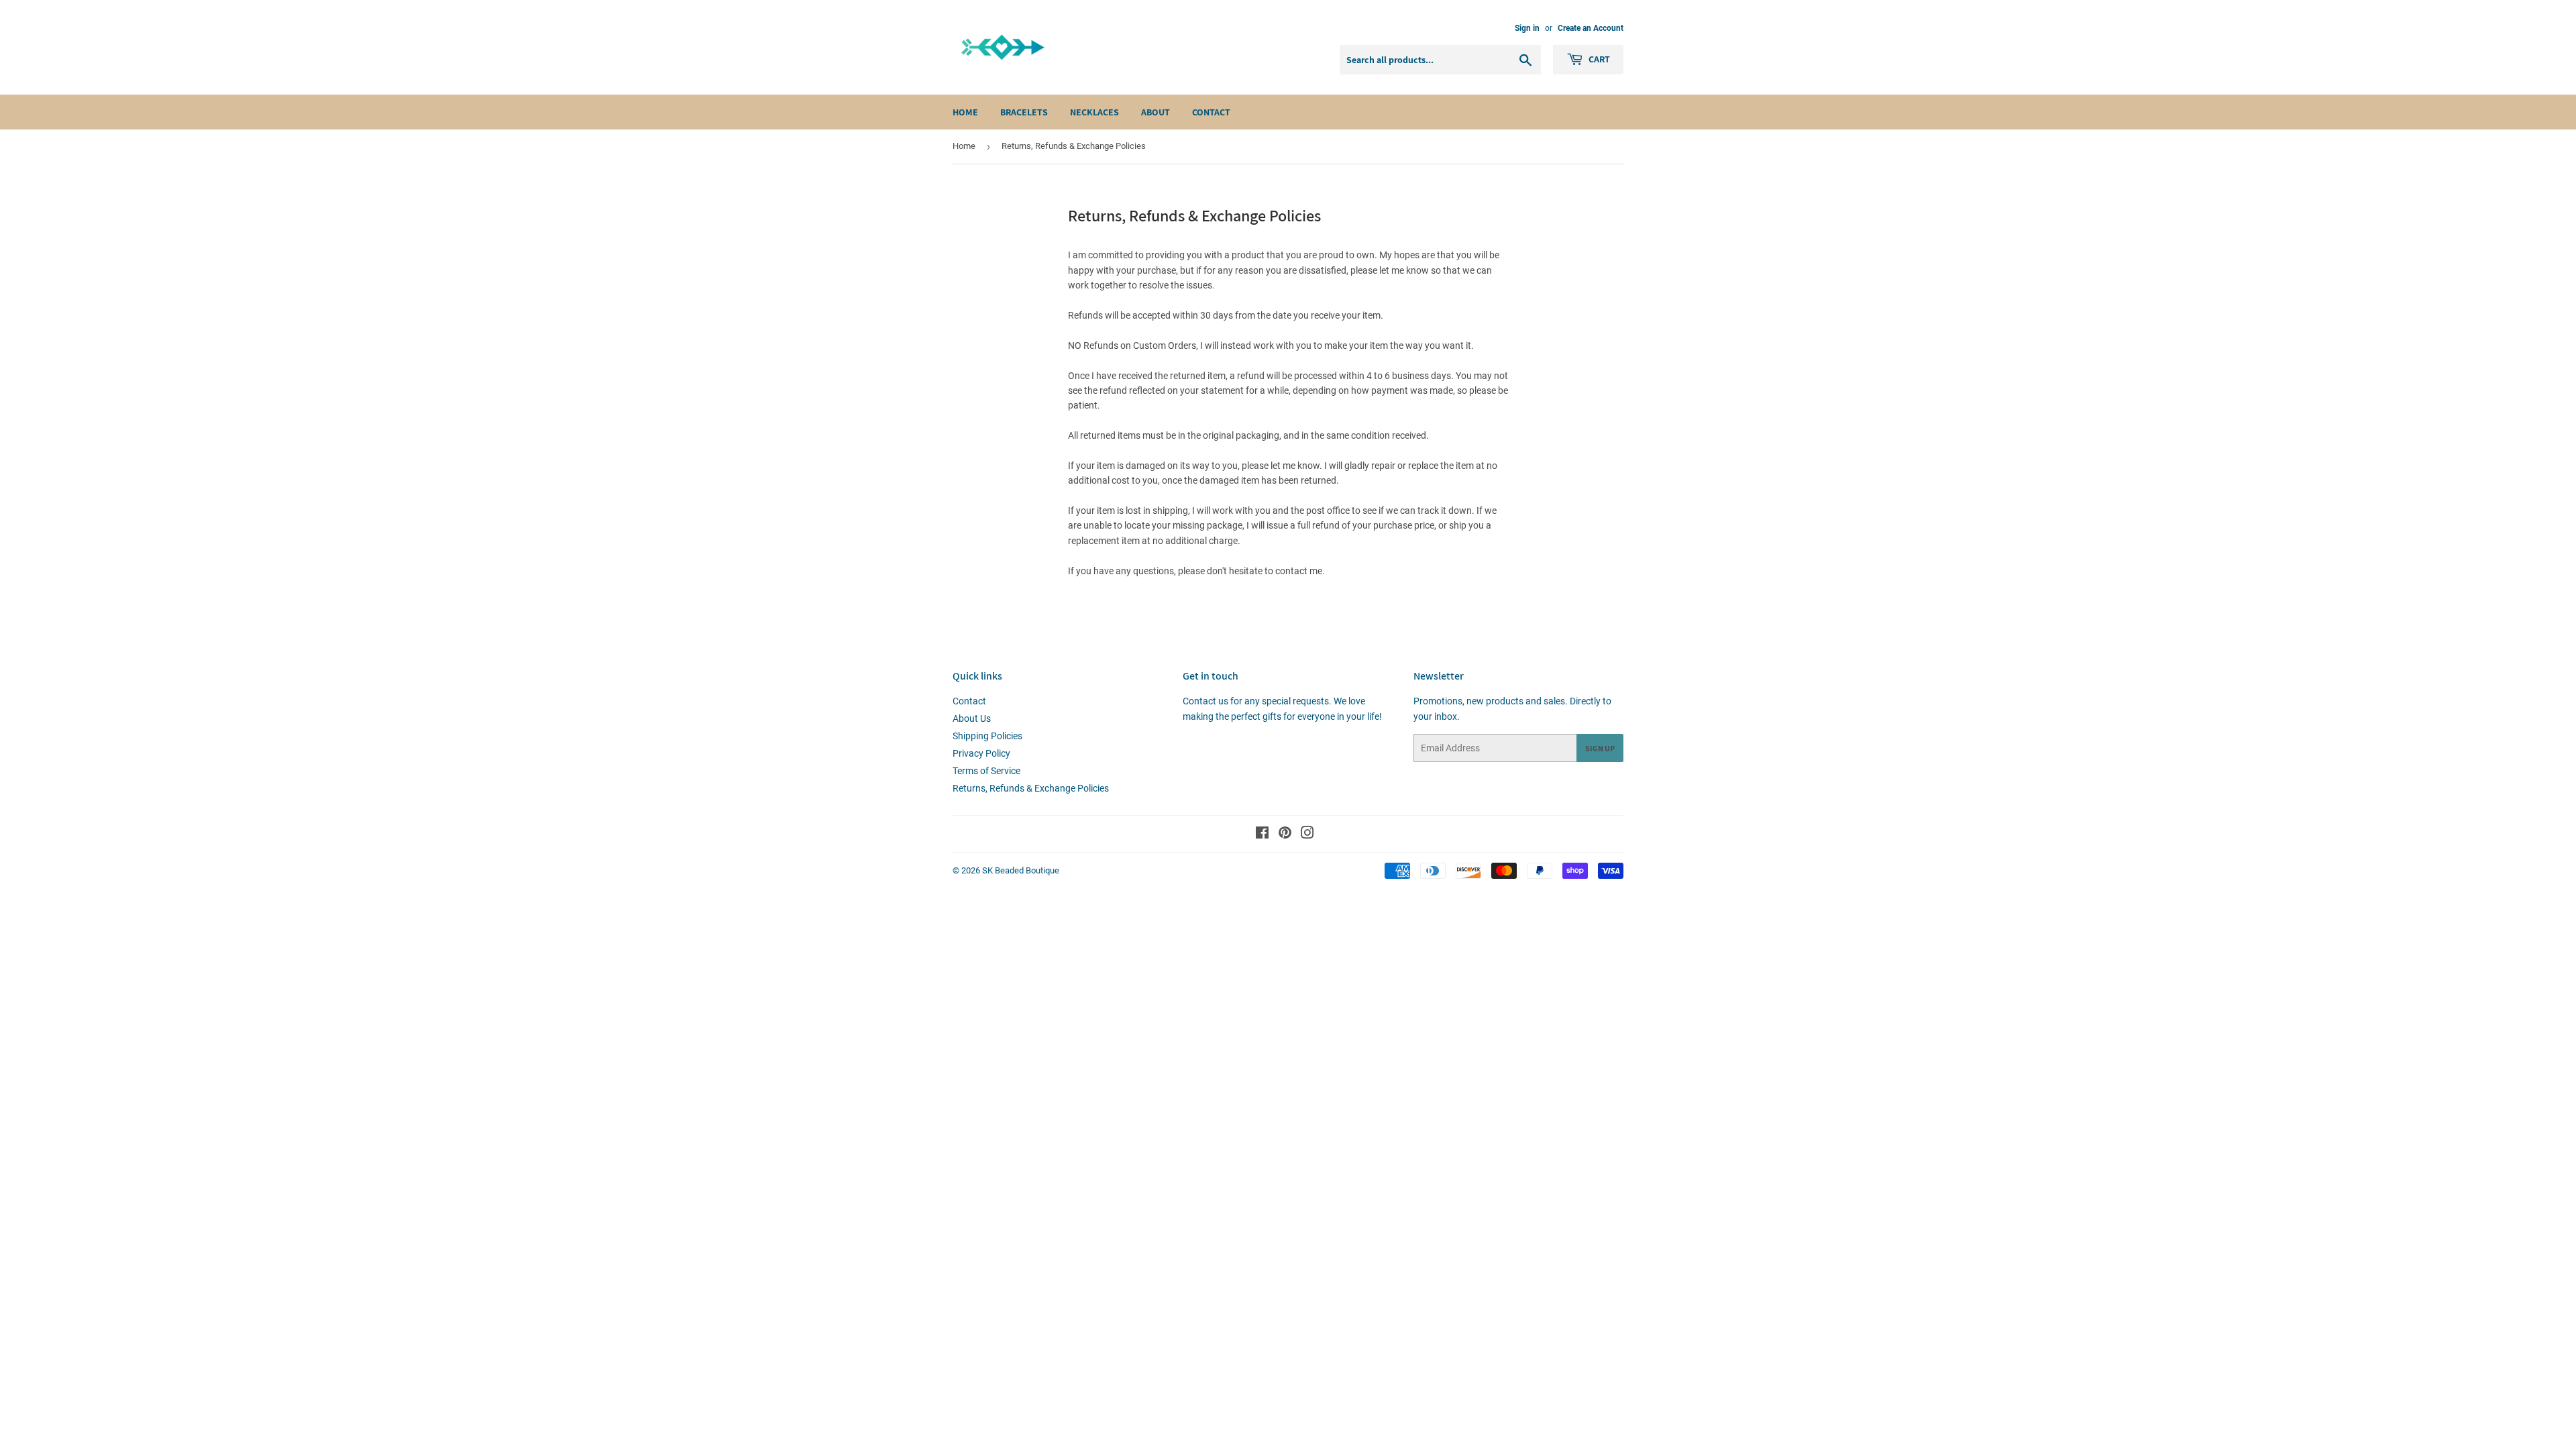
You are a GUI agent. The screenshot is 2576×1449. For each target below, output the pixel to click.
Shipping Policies (987, 736)
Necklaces (1094, 112)
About (1156, 112)
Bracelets (1024, 112)
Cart (1598, 59)
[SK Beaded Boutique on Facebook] (1262, 835)
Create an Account (1591, 28)
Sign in (1527, 28)
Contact (1211, 112)
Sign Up (1600, 748)
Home (965, 112)
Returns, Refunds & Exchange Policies (1031, 788)
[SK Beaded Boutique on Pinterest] (1285, 835)
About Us (972, 718)
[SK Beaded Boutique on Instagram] (1307, 835)
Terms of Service (986, 771)
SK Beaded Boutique (1021, 870)
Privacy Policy (981, 753)
